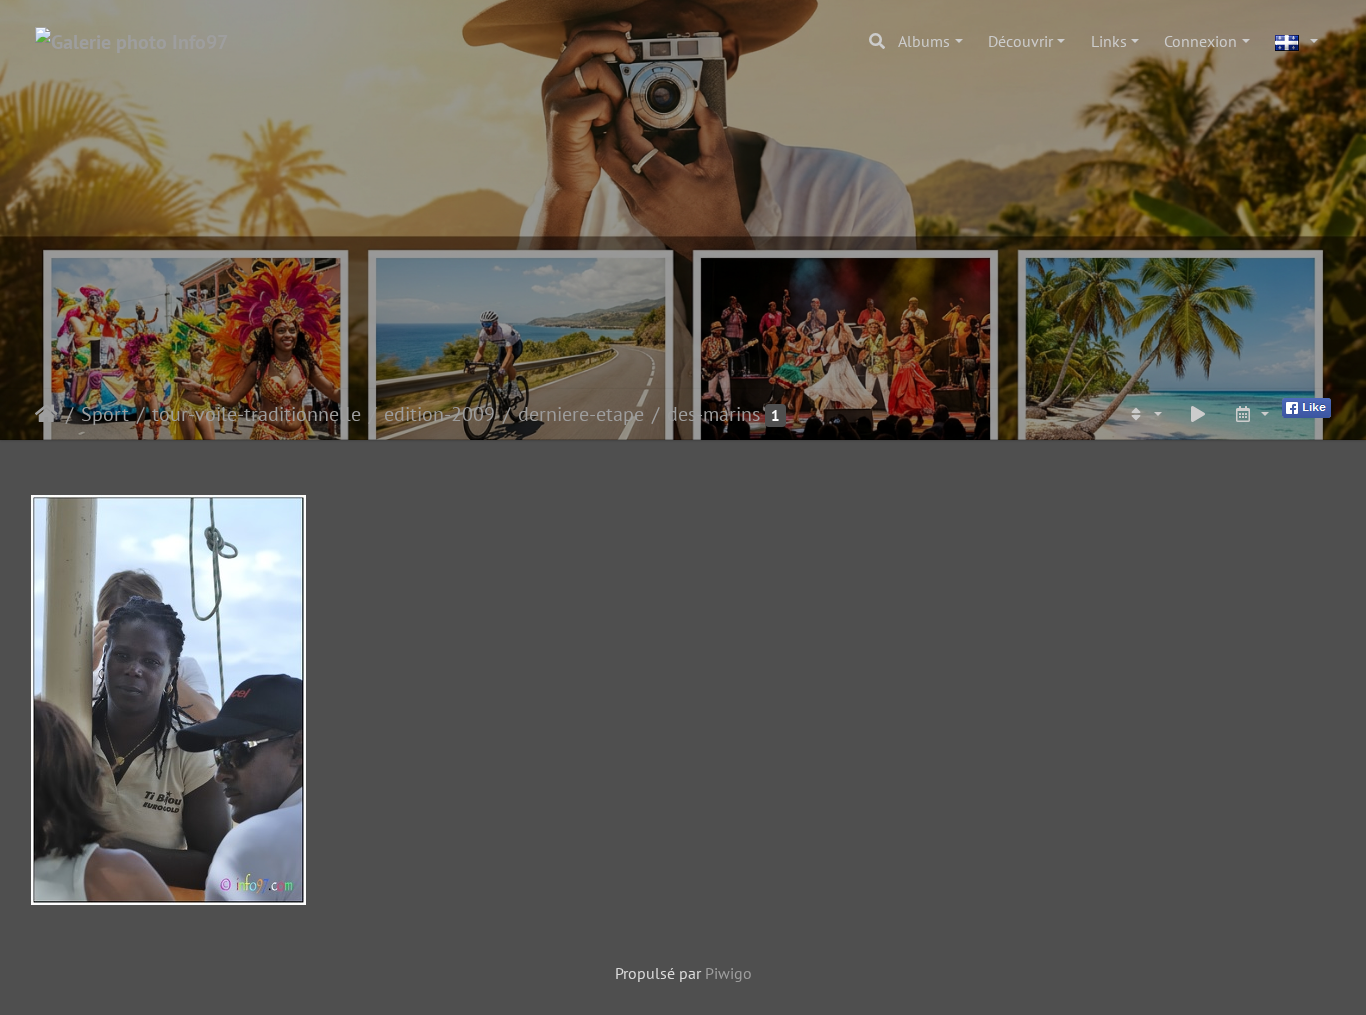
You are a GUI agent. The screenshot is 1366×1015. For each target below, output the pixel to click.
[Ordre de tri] (1144, 414)
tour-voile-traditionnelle (256, 414)
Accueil (46, 414)
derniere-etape (581, 414)
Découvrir (1020, 41)
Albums (924, 41)
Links (1109, 41)
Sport (105, 414)
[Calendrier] (1251, 414)
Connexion (1200, 41)
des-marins (713, 414)
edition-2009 (439, 414)
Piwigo (728, 973)
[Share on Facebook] (1306, 406)
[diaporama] (1198, 414)
